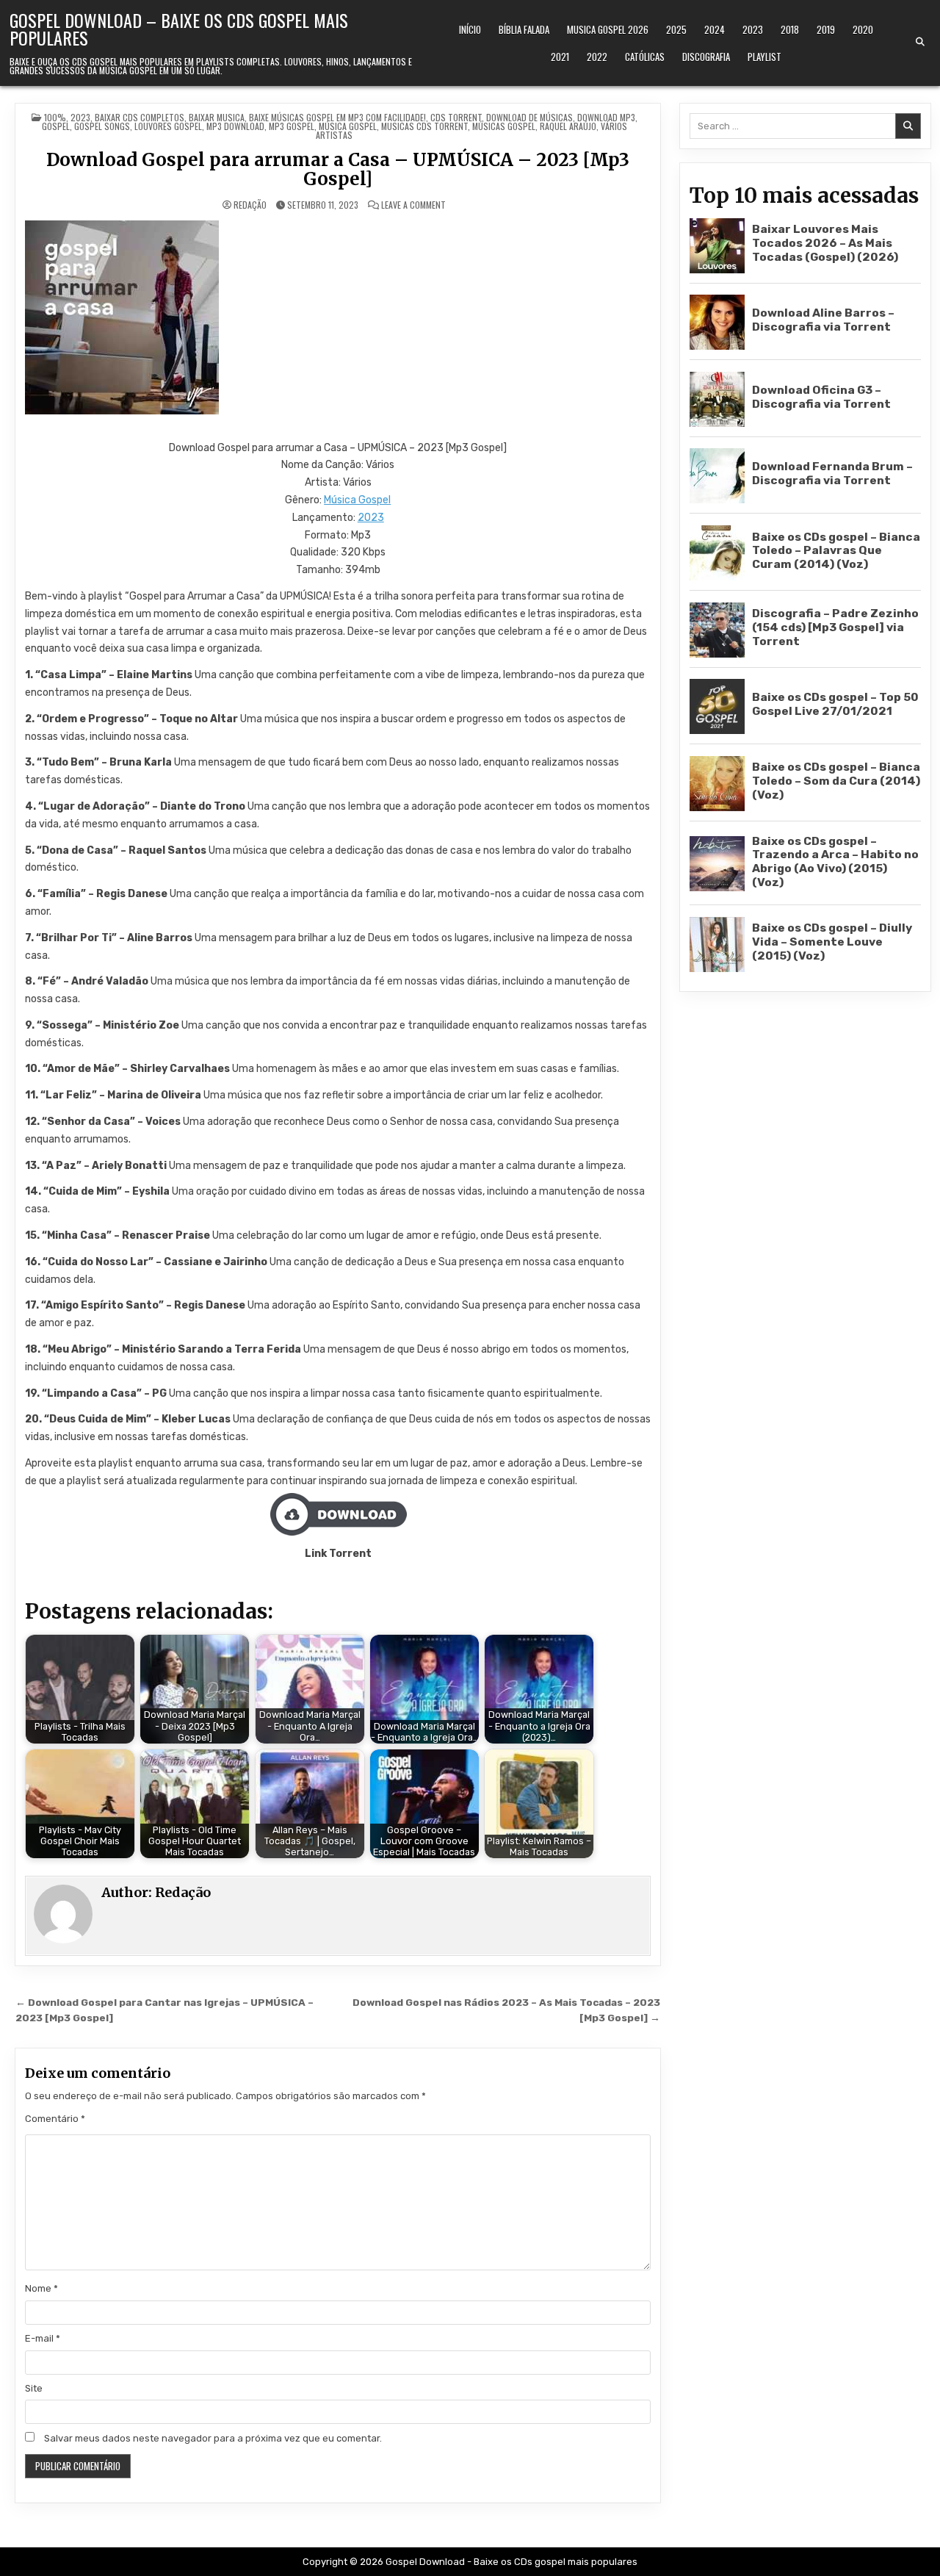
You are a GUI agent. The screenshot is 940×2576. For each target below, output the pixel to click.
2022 (597, 57)
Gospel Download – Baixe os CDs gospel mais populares (179, 29)
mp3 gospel (292, 126)
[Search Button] (920, 42)
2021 (560, 57)
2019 (826, 29)
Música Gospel (357, 500)
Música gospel (348, 126)
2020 (863, 29)
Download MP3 (606, 117)
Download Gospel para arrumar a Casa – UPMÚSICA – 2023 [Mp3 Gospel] (338, 169)
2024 (715, 29)
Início (470, 29)
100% (55, 117)
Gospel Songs (102, 126)
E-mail (43, 2338)
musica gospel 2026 (608, 29)
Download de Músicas (529, 117)
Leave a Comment (413, 205)
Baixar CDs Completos (140, 117)
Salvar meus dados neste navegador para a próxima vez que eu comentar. (213, 2438)
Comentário (55, 2119)
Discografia (706, 57)
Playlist (764, 57)
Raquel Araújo (568, 126)
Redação (250, 205)
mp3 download (235, 126)
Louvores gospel (168, 126)
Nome (41, 2288)
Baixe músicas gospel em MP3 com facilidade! (337, 117)
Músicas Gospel (504, 126)
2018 (790, 29)
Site (34, 2388)
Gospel (56, 126)
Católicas (645, 57)
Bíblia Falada (524, 29)
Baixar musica (217, 117)
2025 (676, 29)
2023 (753, 29)
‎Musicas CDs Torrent (424, 126)
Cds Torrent (456, 117)
